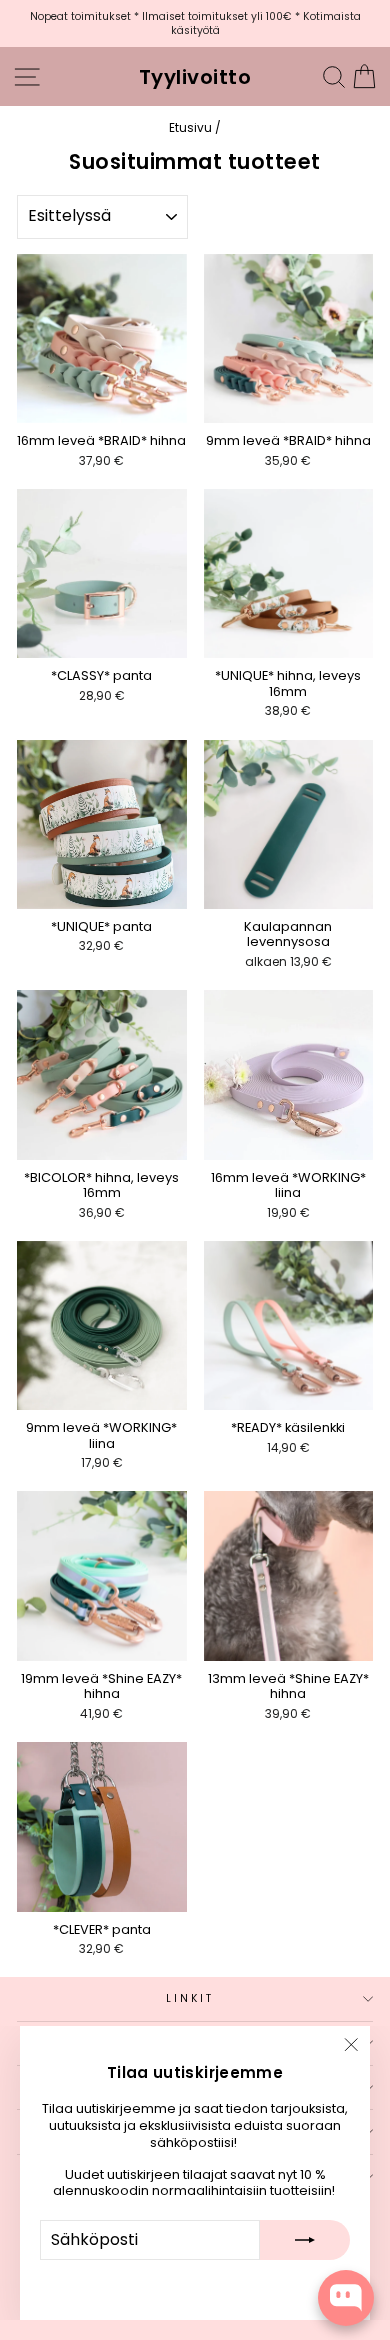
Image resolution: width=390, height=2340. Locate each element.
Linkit (190, 1998)
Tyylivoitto (195, 77)
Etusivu (190, 128)
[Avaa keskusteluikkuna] (346, 2298)
